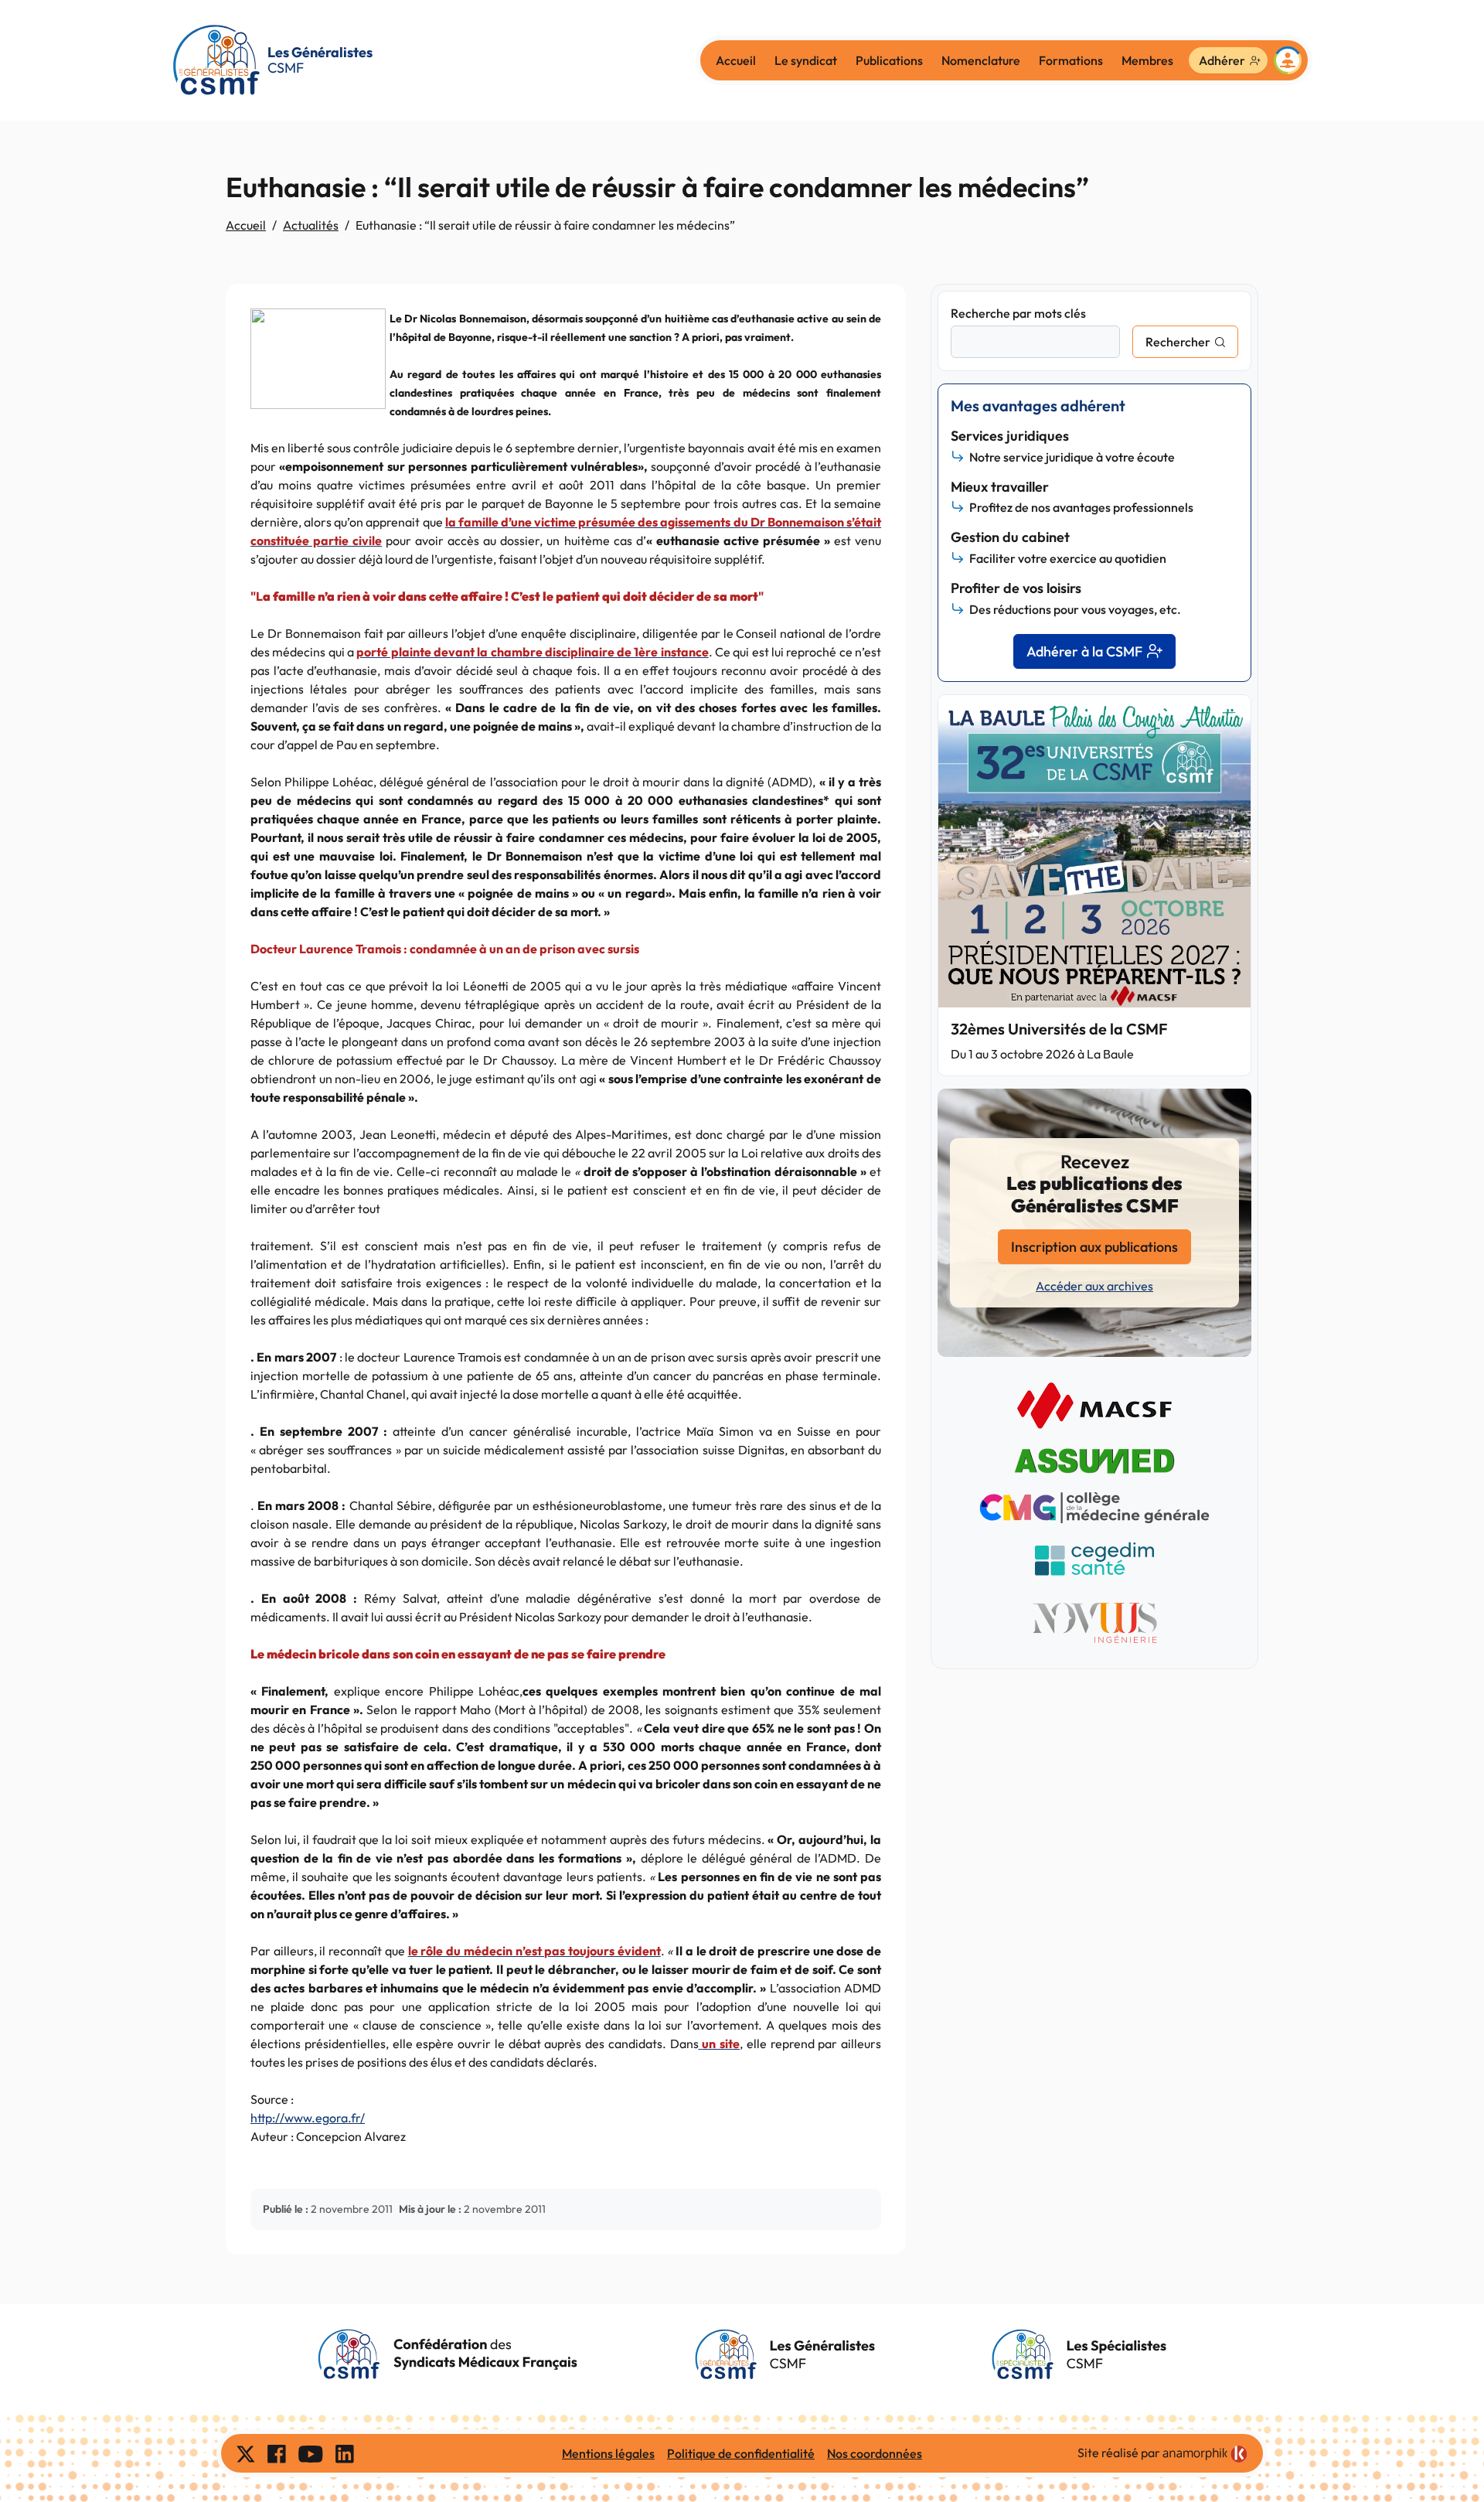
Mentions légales (608, 2453)
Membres (1147, 60)
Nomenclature (981, 60)
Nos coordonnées (875, 2453)
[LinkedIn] (345, 2453)
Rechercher (1178, 342)
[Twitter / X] (246, 2453)
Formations (1071, 60)
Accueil (736, 60)
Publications (889, 60)
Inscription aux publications (1094, 1247)
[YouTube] (311, 2453)
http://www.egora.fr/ (308, 2118)
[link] (1205, 2454)
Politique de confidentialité (741, 2453)
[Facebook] (277, 2453)
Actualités (311, 225)
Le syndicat (806, 60)
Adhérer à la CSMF (1084, 651)
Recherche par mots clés (1018, 313)
